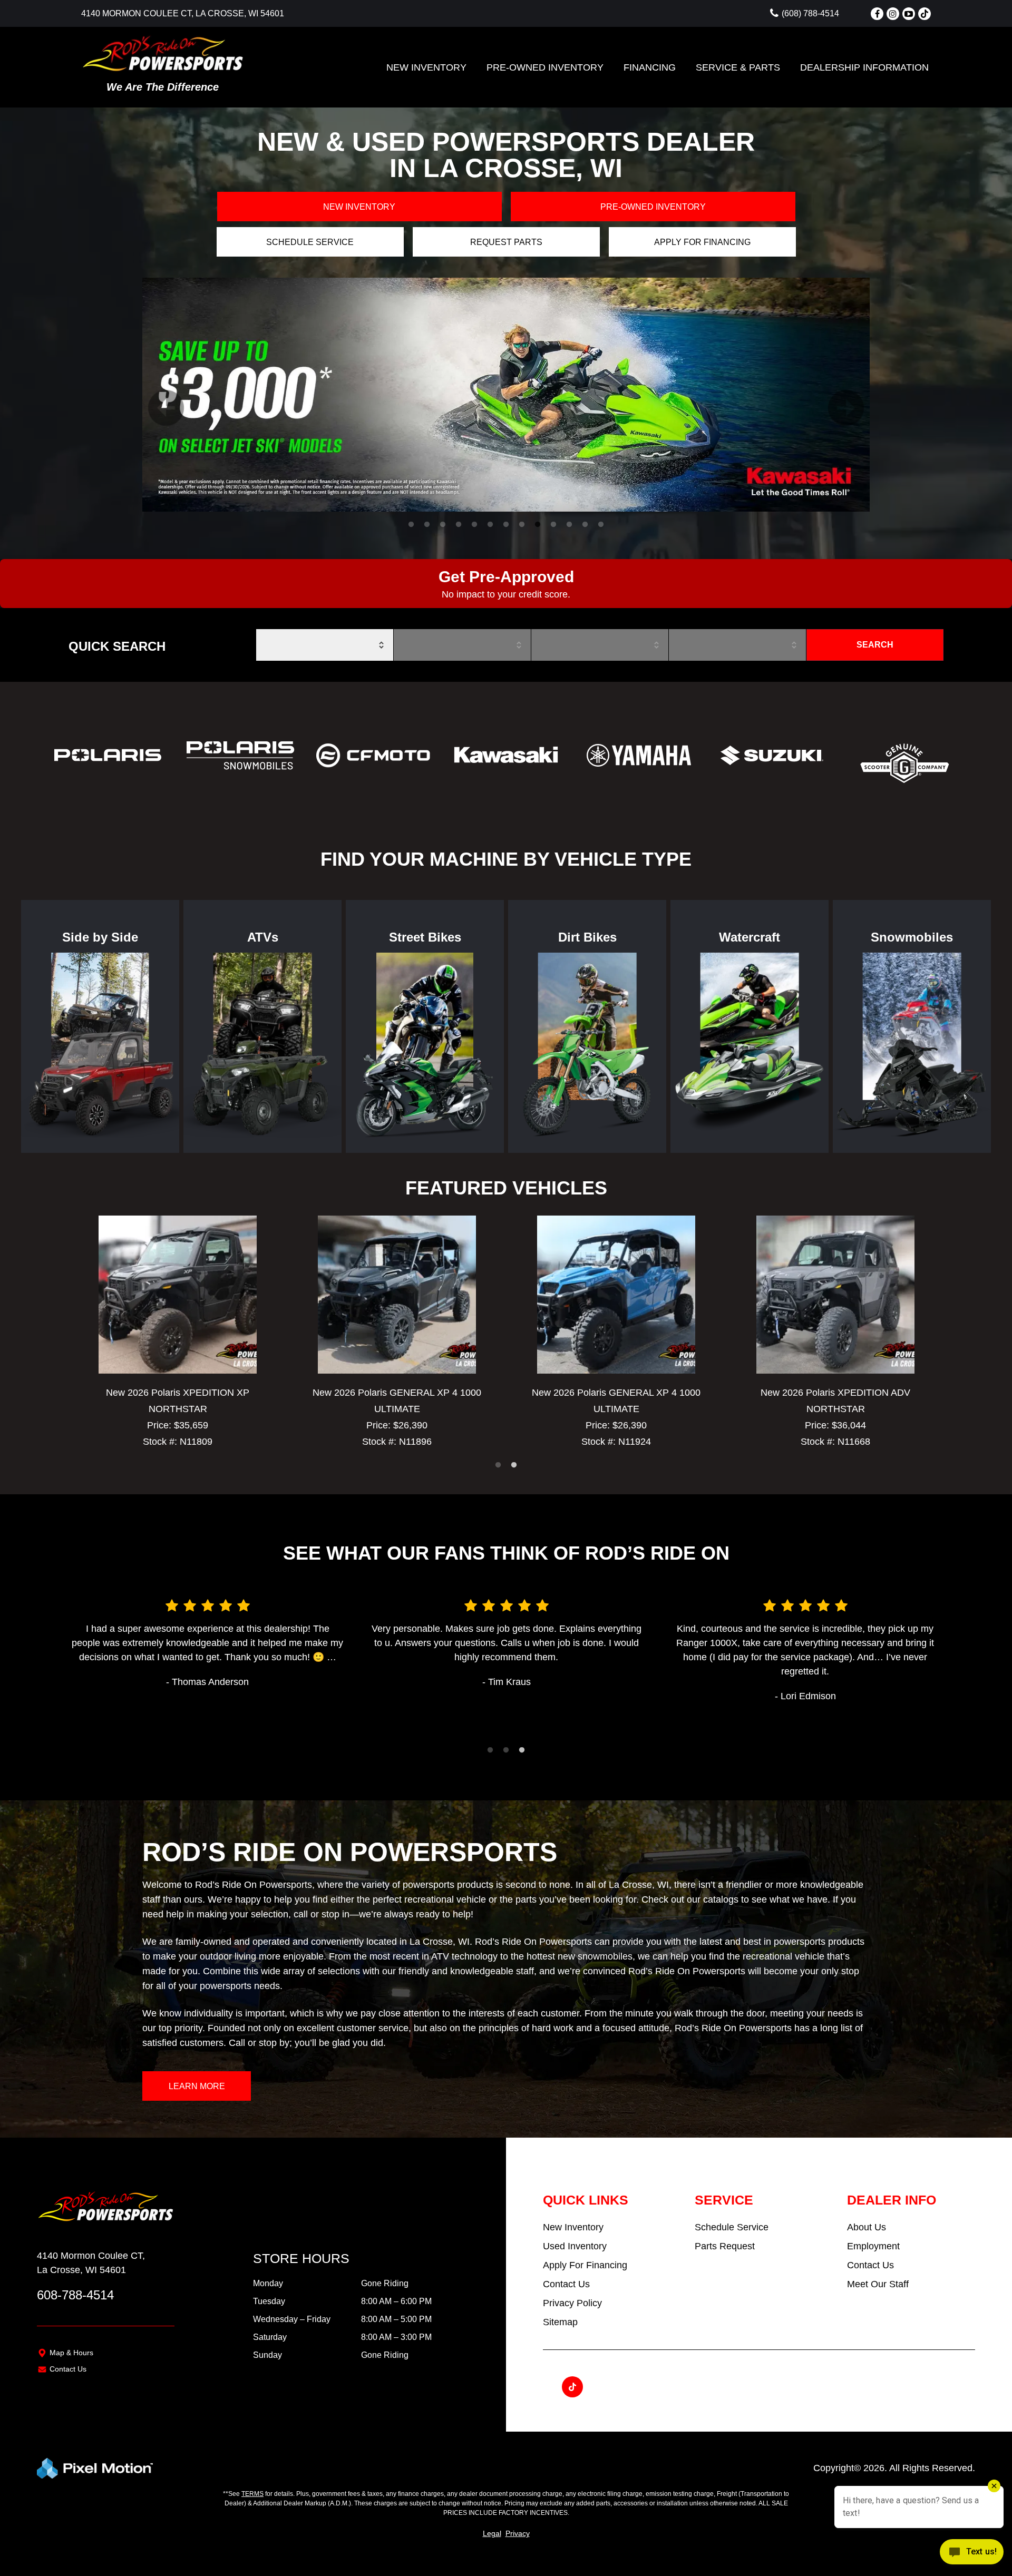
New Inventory (426, 67)
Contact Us (68, 2369)
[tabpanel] (506, 395)
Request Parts (506, 242)
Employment (873, 2246)
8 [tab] (522, 525)
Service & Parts (738, 67)
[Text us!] (972, 2554)
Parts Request (725, 2246)
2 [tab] (427, 525)
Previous (153, 395)
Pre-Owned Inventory (545, 67)
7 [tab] (506, 525)
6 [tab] (490, 525)
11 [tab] (570, 525)
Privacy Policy (572, 2303)
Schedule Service (310, 242)
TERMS (252, 2494)
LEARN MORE (197, 2086)
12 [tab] (586, 525)
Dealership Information (864, 67)
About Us (867, 2227)
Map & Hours (71, 2353)
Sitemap (560, 2322)
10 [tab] (554, 525)
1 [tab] (411, 525)
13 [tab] (602, 525)
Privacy (518, 2533)
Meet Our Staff (878, 2284)
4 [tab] (459, 525)
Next (833, 395)
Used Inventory (575, 2246)
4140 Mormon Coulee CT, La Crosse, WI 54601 (91, 2263)
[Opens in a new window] (877, 14)
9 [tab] (538, 525)
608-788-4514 (75, 2295)
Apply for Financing (702, 242)
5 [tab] (475, 525)
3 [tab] (443, 525)
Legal (492, 2533)
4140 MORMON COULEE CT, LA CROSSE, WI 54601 (183, 13)
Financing (650, 67)
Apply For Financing (585, 2265)
